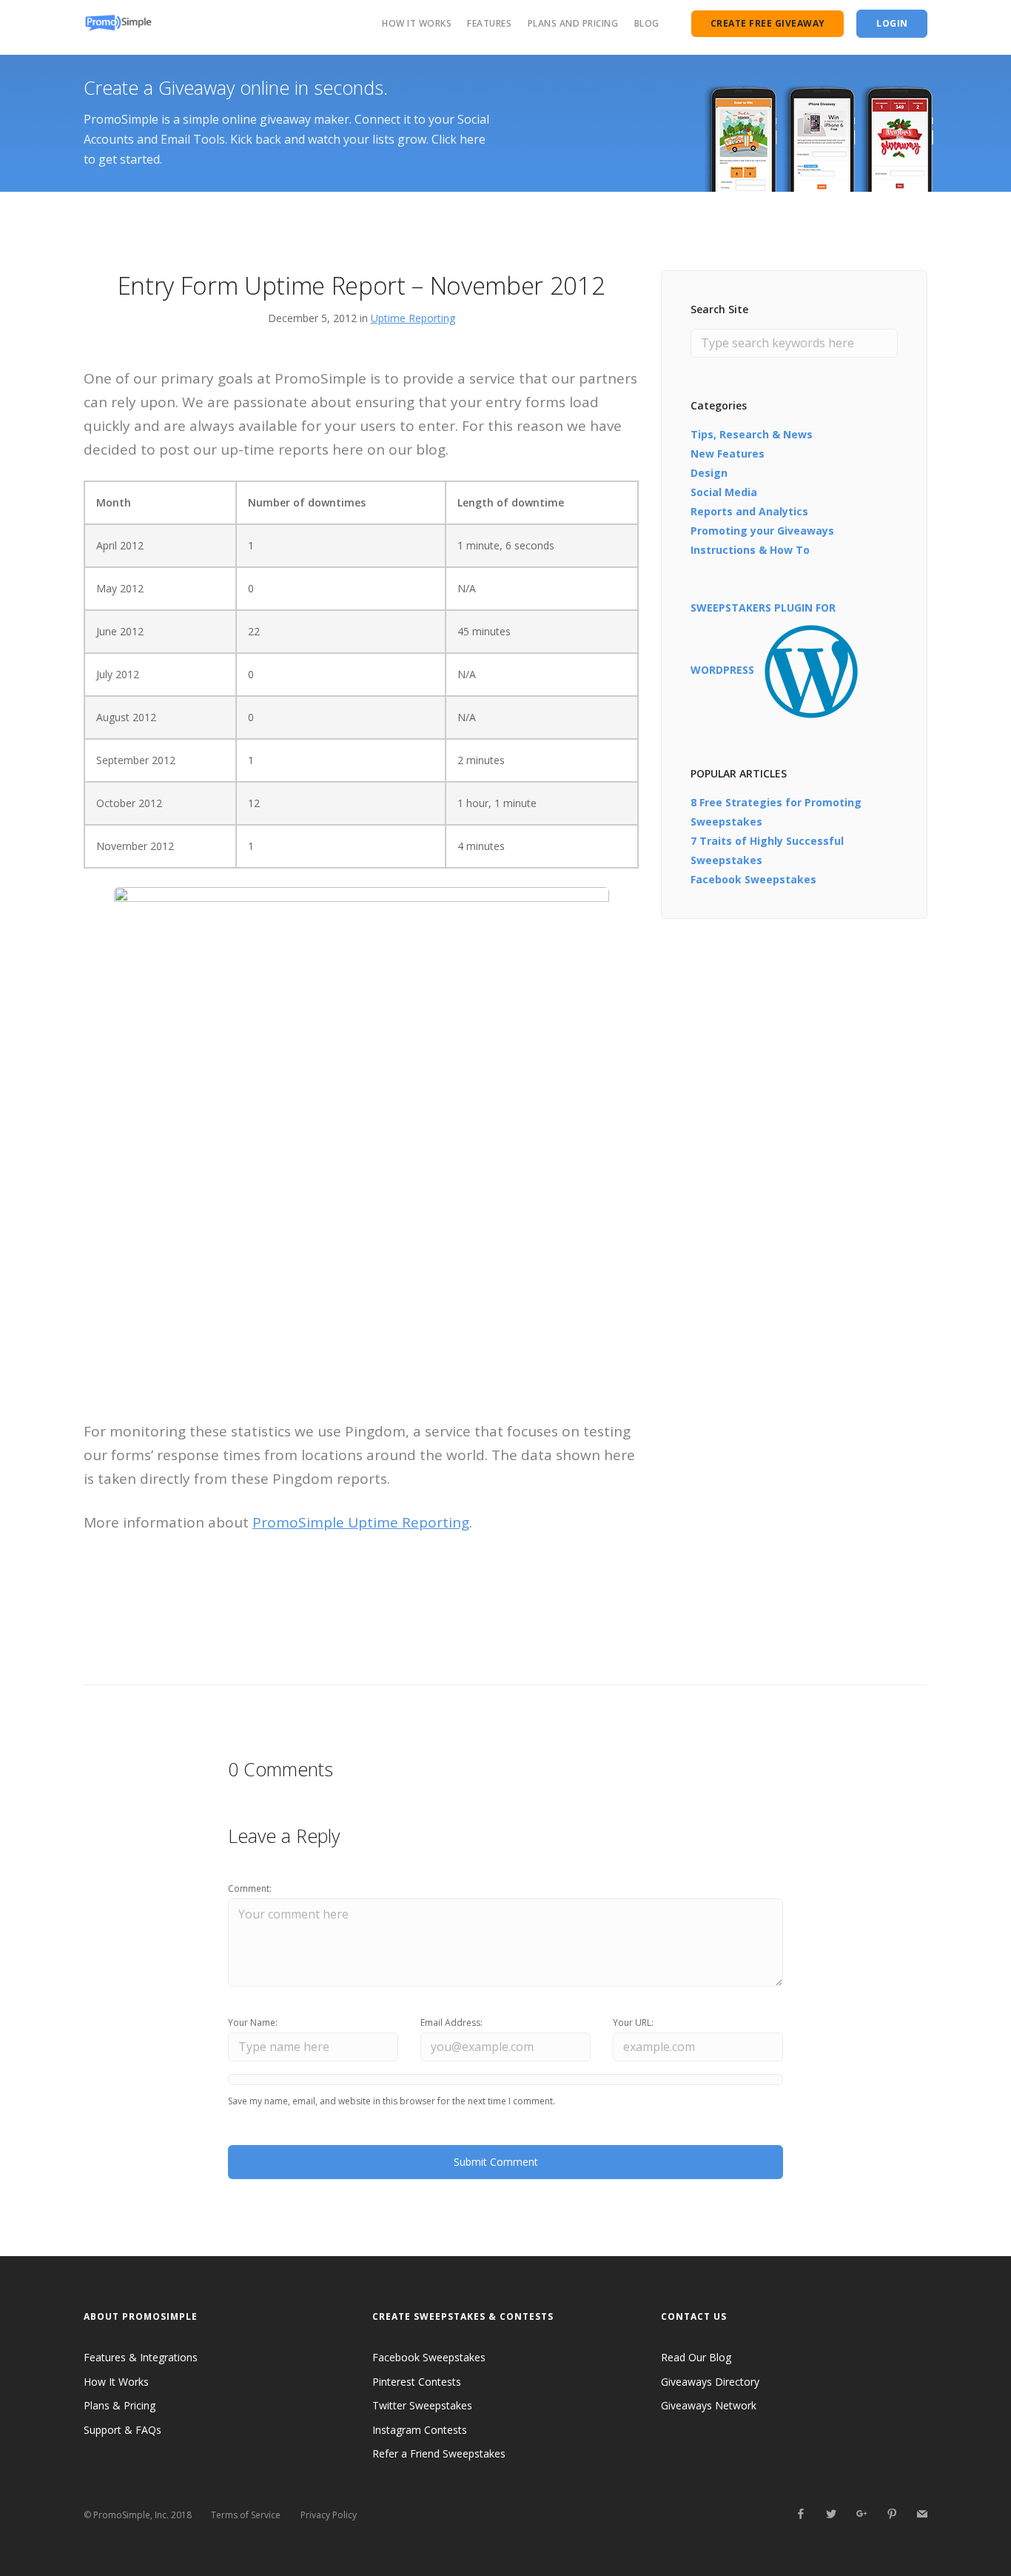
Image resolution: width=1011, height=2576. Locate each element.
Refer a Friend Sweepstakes (439, 2453)
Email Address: (451, 2023)
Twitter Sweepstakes (422, 2405)
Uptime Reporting (413, 318)
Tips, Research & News (752, 434)
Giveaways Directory (710, 2382)
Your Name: (253, 2023)
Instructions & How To (750, 550)
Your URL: (633, 2023)
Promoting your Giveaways (762, 531)
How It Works (417, 23)
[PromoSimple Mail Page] (922, 2514)
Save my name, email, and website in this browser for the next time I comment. (392, 2101)
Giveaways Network (709, 2405)
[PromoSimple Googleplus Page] (861, 2514)
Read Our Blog (696, 2357)
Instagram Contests (420, 2430)
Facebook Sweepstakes (753, 879)
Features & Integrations (141, 2357)
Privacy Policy (329, 2515)
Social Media (724, 492)
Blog (647, 23)
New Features (728, 454)
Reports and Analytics (749, 511)
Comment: (250, 1888)
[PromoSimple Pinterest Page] (891, 2514)
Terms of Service (246, 2515)
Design (709, 473)
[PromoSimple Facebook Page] (800, 2514)
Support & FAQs (122, 2430)
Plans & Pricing (120, 2405)
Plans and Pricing (573, 23)
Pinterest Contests (417, 2382)
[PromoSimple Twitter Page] (831, 2514)
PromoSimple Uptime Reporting (361, 1522)
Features (489, 23)
